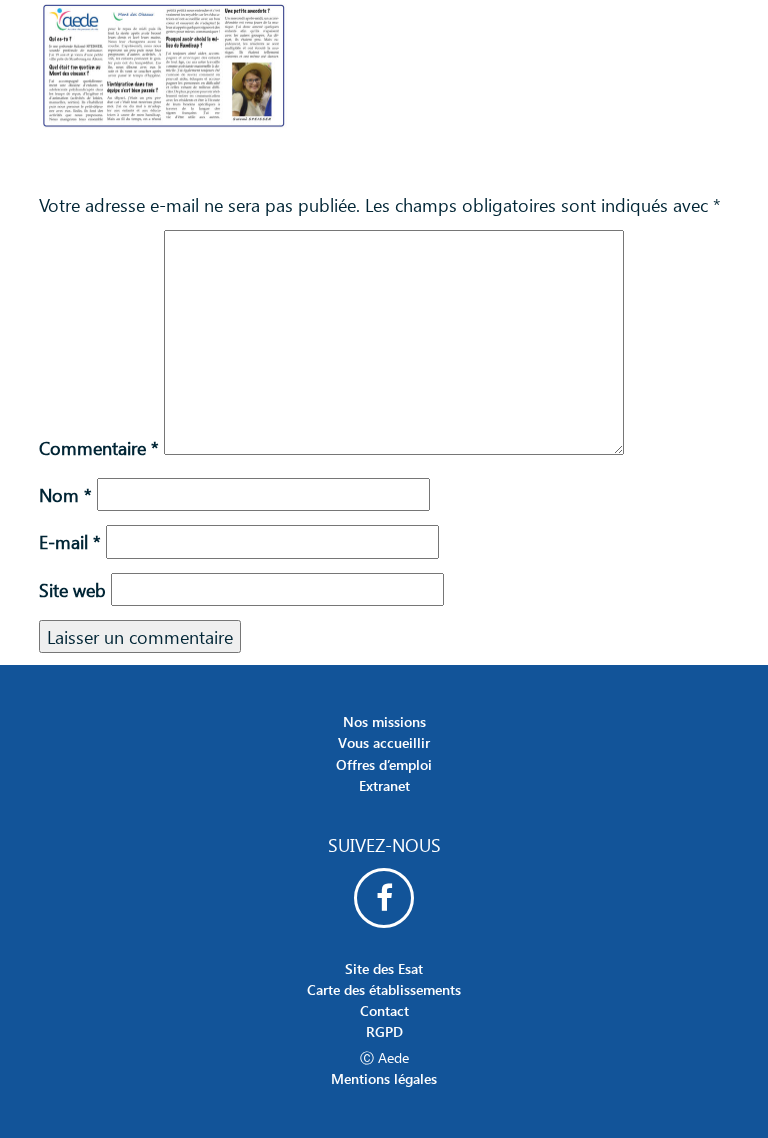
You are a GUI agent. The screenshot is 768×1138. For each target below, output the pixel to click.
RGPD (384, 1031)
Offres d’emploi (384, 764)
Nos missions (384, 721)
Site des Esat (384, 968)
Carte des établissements (384, 989)
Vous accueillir (384, 742)
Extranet (384, 785)
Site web (72, 589)
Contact (384, 1010)
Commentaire (99, 447)
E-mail (70, 541)
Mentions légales (384, 1078)
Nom (65, 494)
